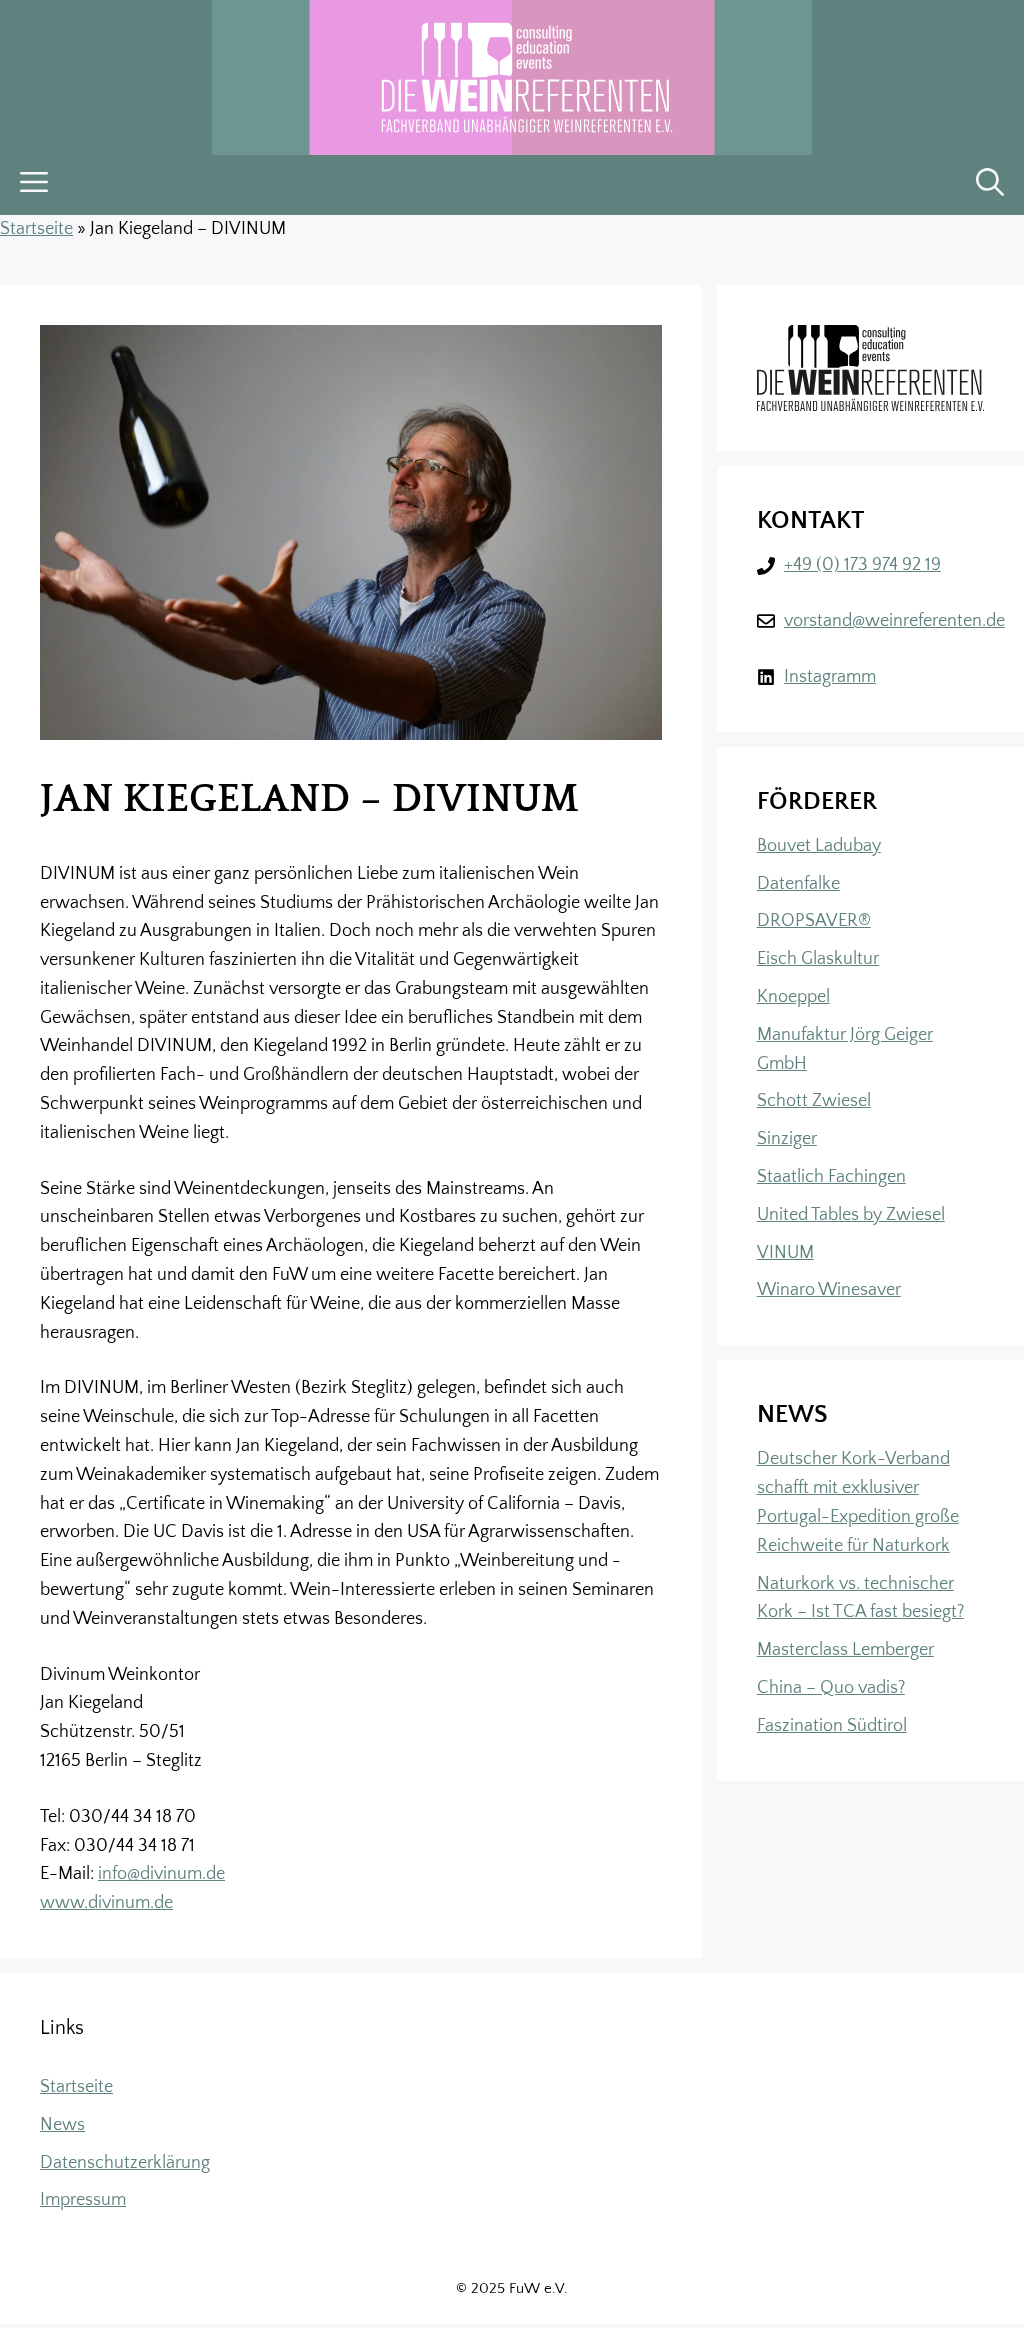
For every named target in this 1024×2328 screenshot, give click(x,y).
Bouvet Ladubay (819, 846)
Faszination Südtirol (832, 1726)
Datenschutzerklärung (125, 2163)
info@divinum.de (161, 1874)
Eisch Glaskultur (818, 959)
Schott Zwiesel (814, 1101)
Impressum (83, 2200)
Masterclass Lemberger (845, 1650)
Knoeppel (793, 997)
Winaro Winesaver (829, 1290)
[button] (990, 185)
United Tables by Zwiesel (851, 1215)
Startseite (36, 229)
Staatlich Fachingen (831, 1177)
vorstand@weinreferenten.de (894, 621)
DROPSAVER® (814, 921)
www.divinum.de (106, 1903)
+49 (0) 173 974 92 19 (862, 565)
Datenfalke (798, 884)
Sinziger (787, 1139)
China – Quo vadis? (831, 1688)
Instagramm (830, 677)
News (62, 2125)
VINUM (785, 1253)
